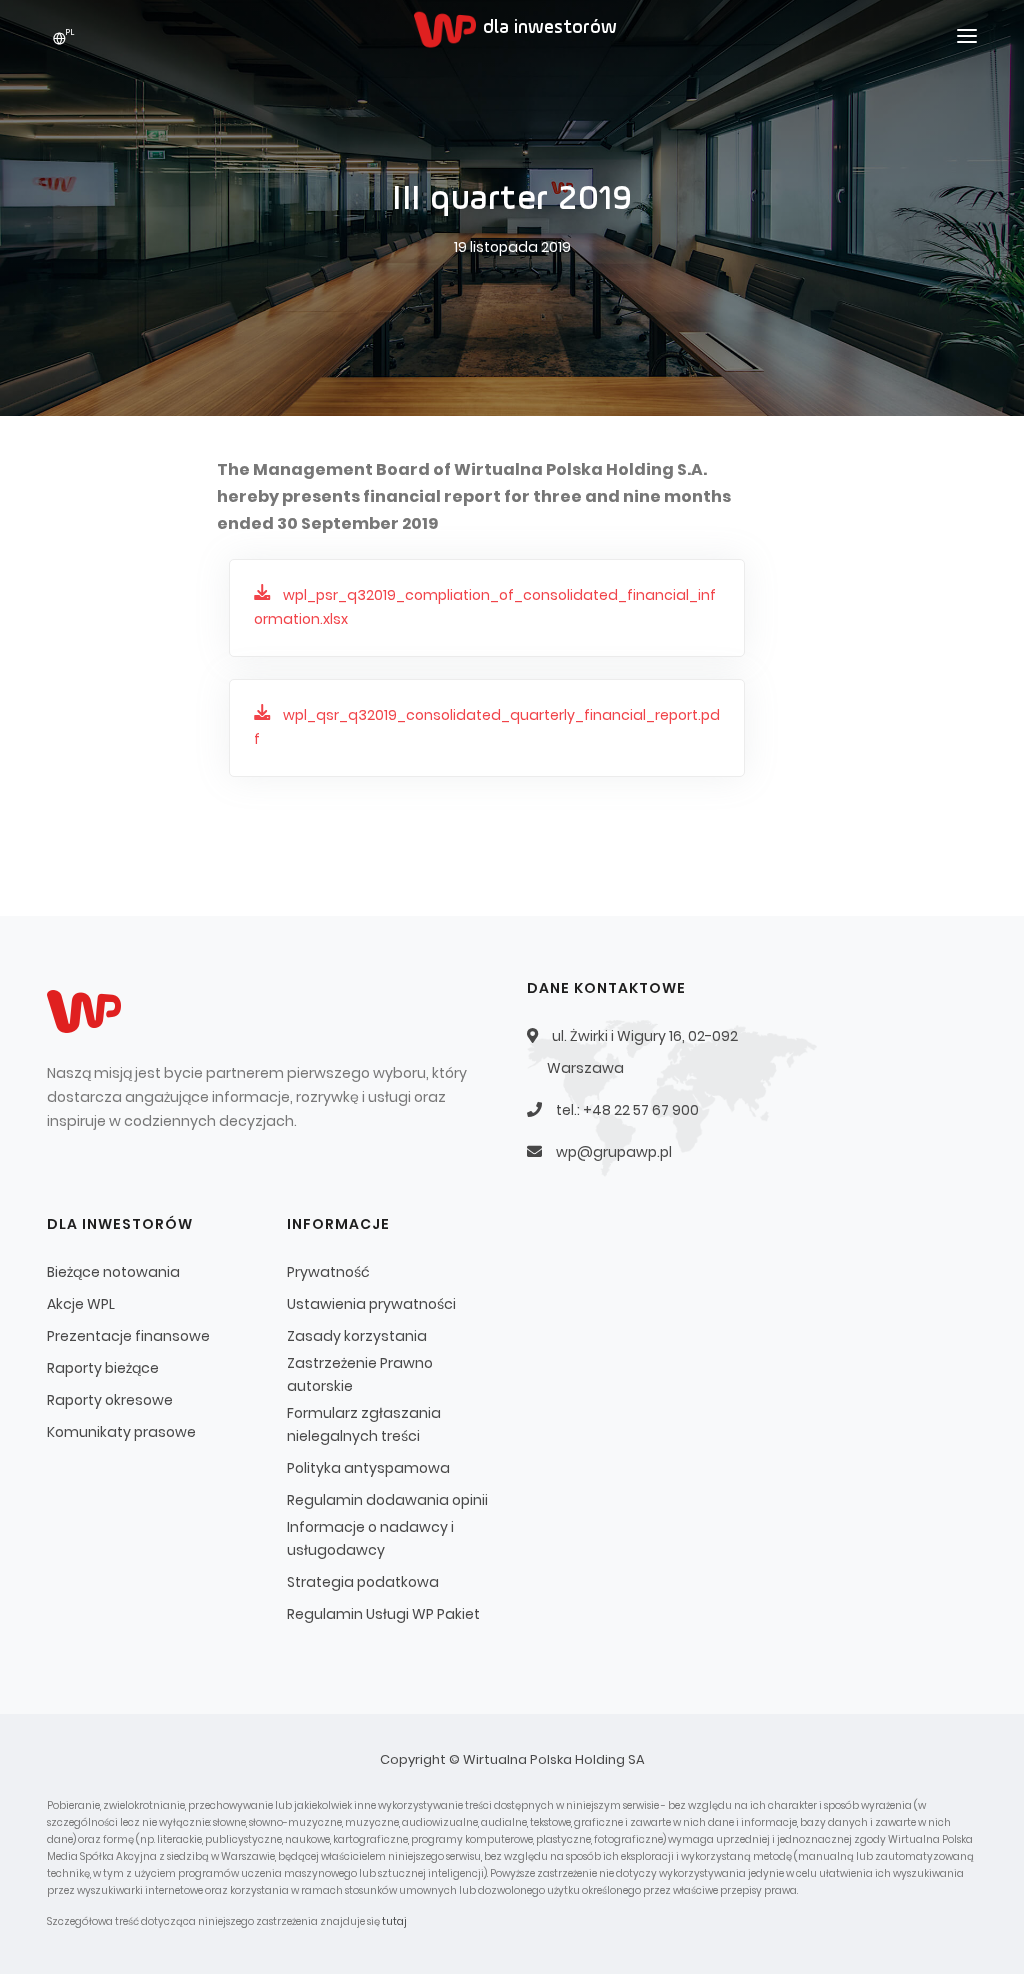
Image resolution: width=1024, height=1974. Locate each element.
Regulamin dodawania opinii (387, 1500)
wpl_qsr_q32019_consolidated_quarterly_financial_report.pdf (487, 727)
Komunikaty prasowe (121, 1432)
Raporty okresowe (110, 1400)
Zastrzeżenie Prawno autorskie (360, 1374)
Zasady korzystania (357, 1336)
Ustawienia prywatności (371, 1304)
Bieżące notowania (113, 1272)
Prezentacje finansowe (128, 1336)
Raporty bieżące (103, 1368)
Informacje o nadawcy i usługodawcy (370, 1538)
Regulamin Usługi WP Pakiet (383, 1614)
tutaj (394, 1921)
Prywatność (328, 1272)
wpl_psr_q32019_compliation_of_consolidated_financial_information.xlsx (485, 607)
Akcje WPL (81, 1304)
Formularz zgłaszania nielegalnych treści (364, 1424)
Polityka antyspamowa (368, 1468)
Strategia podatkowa (363, 1582)
